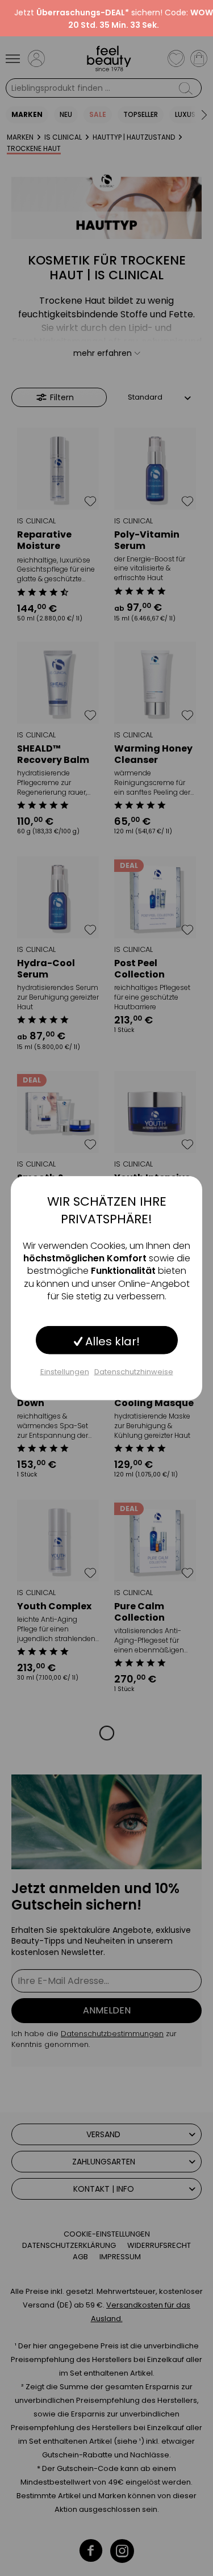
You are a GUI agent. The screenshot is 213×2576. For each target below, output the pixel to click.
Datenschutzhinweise (134, 1371)
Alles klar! (111, 1341)
